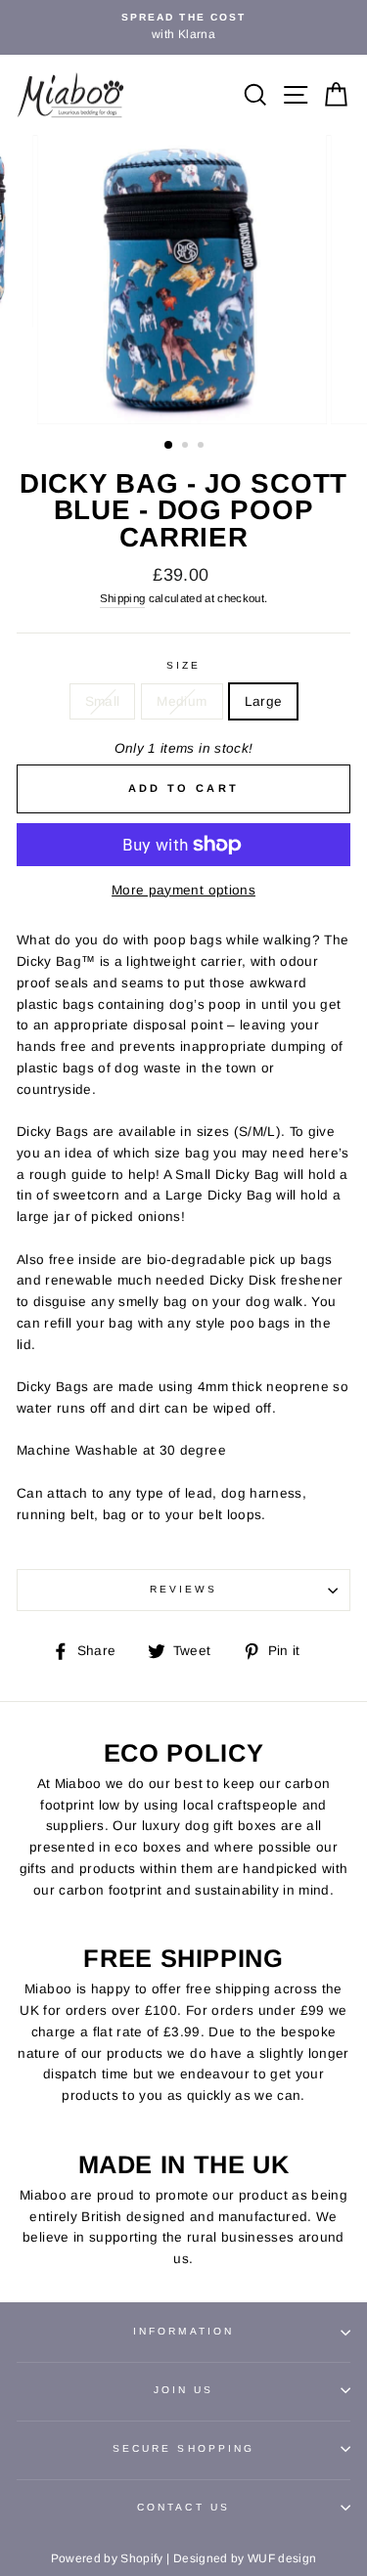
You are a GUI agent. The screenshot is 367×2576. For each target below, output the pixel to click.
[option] (183, 27)
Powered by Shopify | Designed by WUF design (184, 2558)
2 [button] (187, 447)
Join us (183, 2390)
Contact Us (183, 2507)
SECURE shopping (183, 2448)
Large (264, 701)
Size (183, 665)
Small (103, 701)
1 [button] (169, 446)
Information (183, 2331)
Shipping (123, 598)
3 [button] (203, 447)
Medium (182, 701)
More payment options (183, 890)
